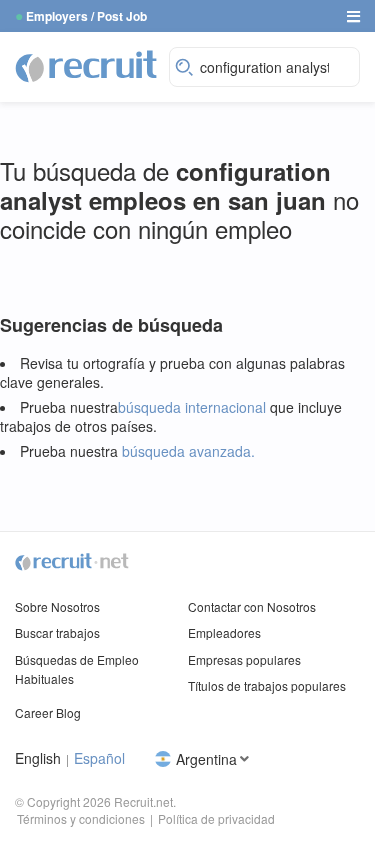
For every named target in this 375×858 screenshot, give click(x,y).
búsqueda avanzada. (188, 451)
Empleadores (224, 632)
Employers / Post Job (86, 16)
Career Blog (48, 712)
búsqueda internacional (192, 407)
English (38, 758)
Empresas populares (244, 659)
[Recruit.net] (87, 65)
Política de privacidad (216, 818)
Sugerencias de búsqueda (111, 325)
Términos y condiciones (81, 818)
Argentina (206, 758)
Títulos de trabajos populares (267, 685)
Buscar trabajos (57, 632)
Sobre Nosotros (57, 606)
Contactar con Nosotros (252, 606)
